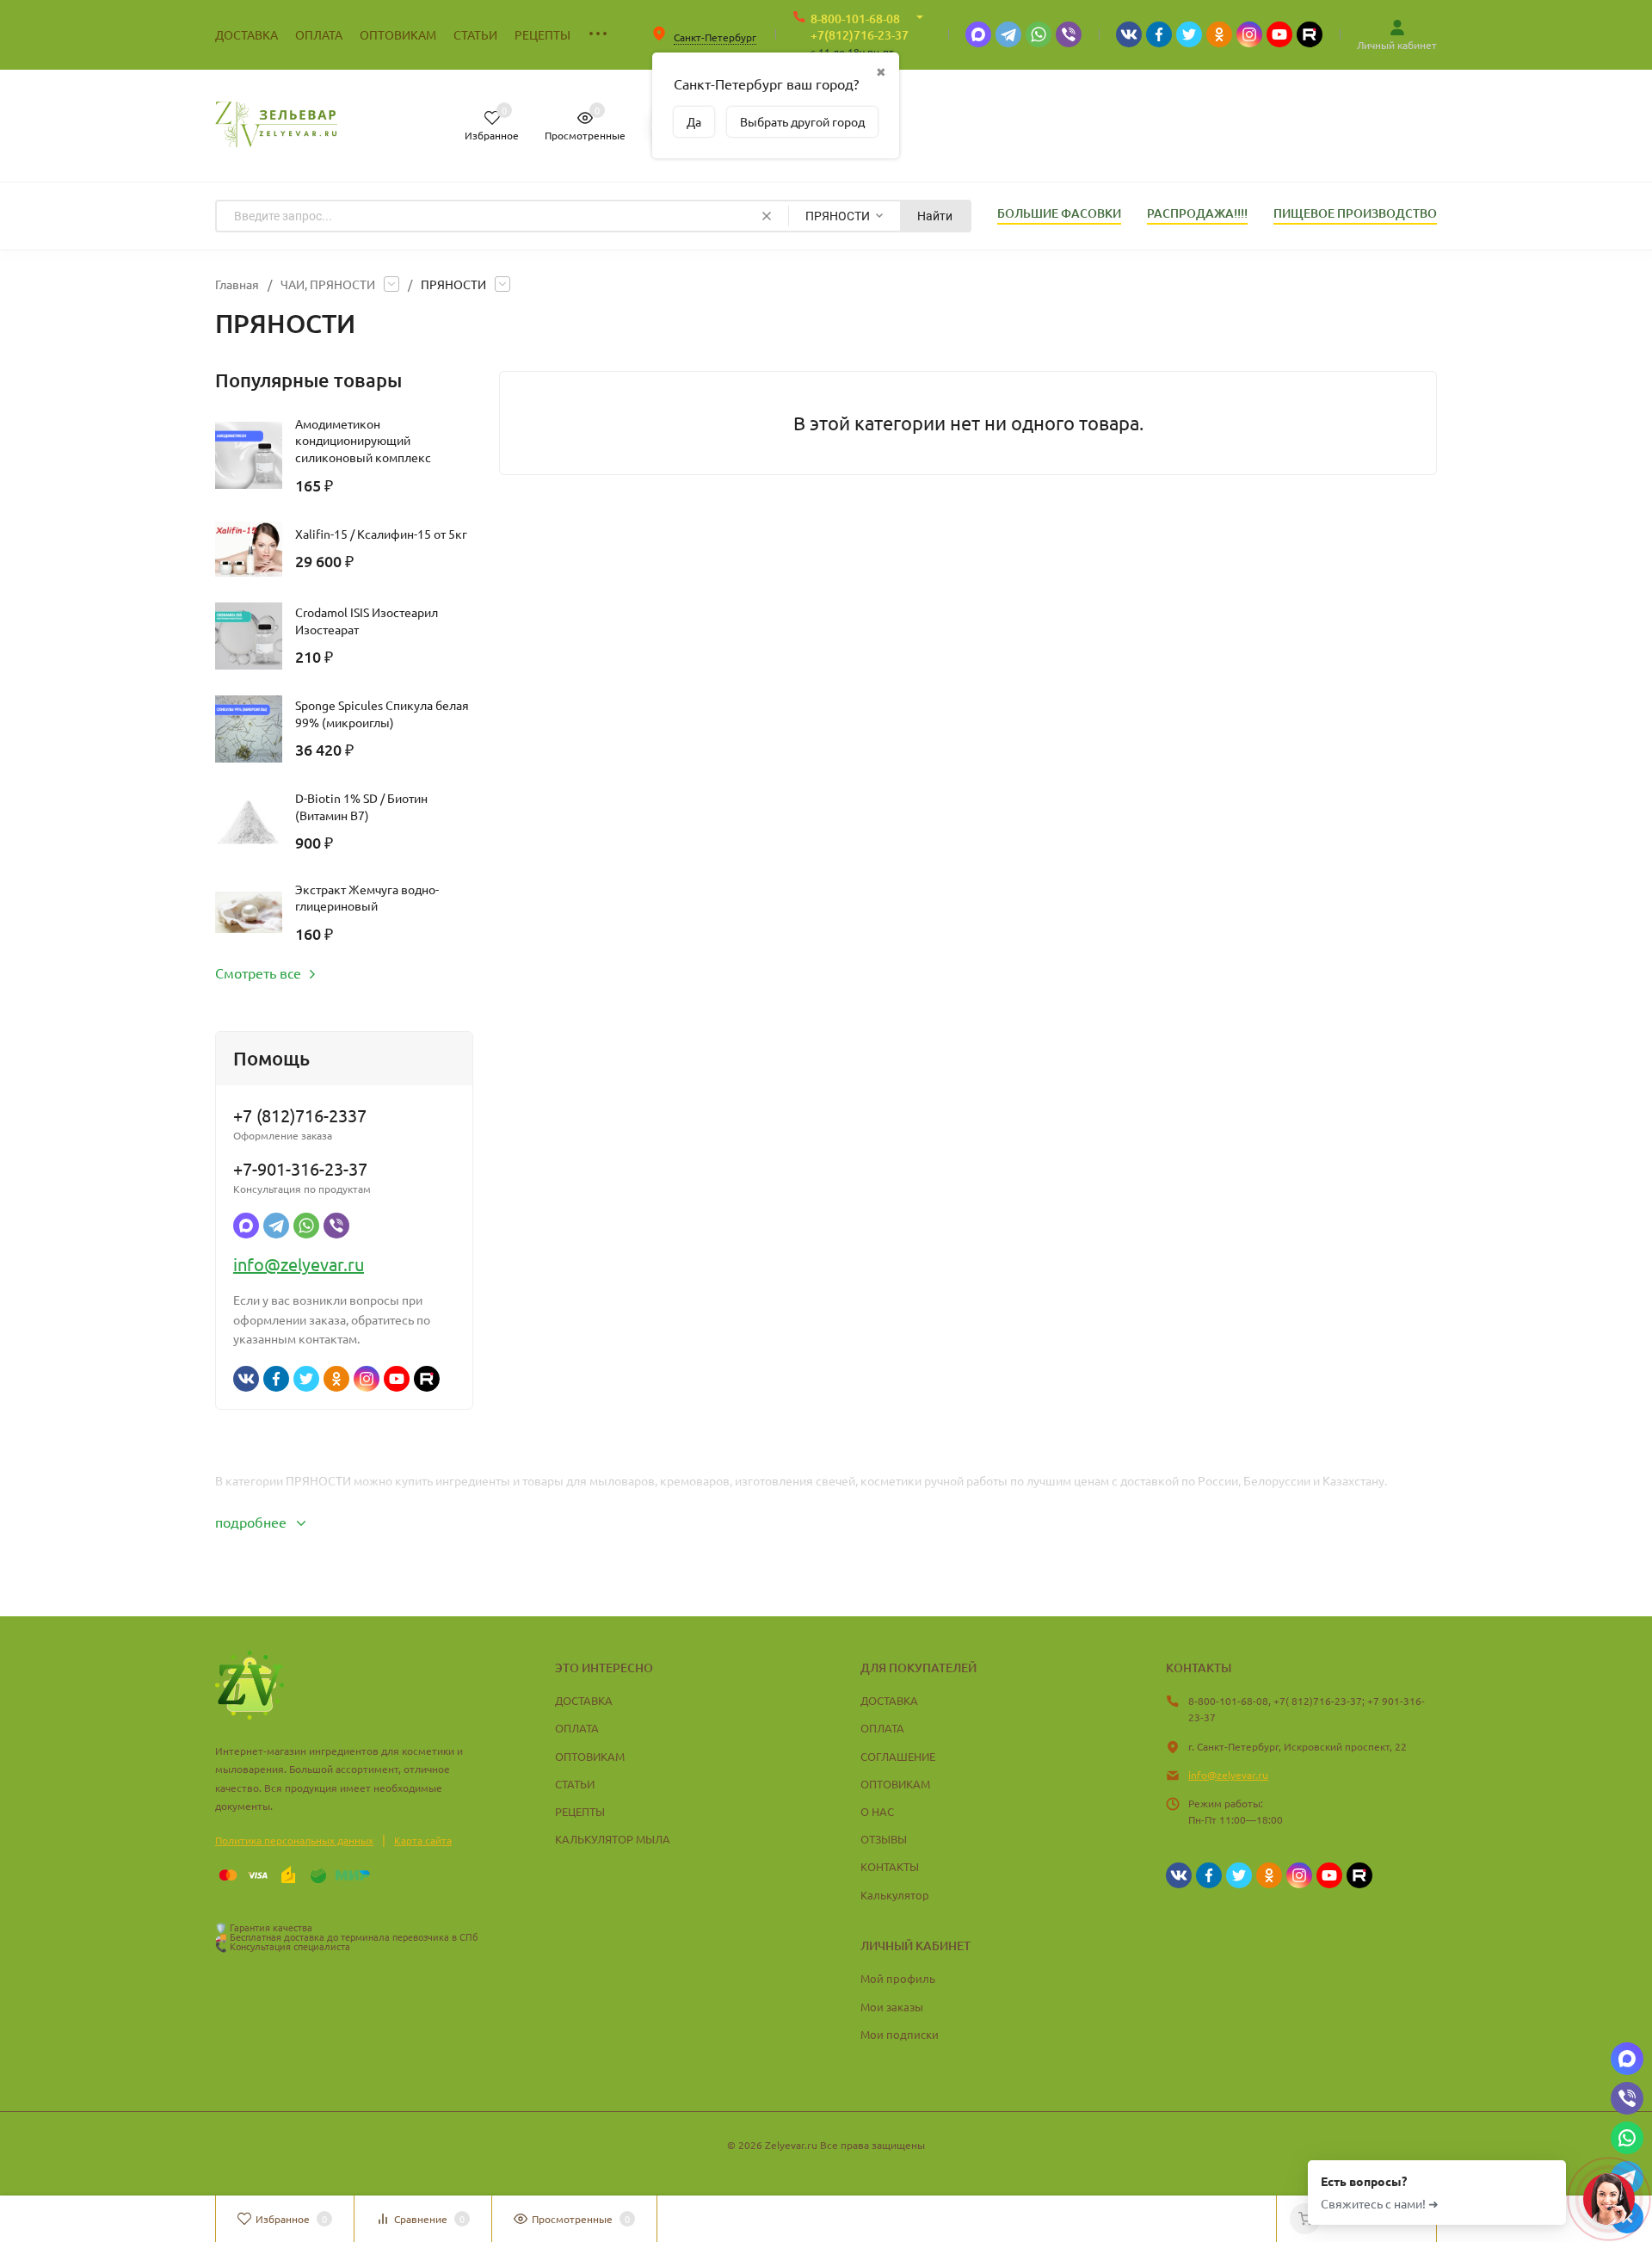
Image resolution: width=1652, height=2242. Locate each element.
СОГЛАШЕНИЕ (898, 1756)
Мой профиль (898, 1978)
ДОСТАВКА (584, 1700)
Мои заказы (892, 2007)
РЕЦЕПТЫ (580, 1811)
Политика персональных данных (294, 1840)
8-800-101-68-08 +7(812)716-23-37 (860, 27)
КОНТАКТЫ (890, 1866)
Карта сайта (423, 1840)
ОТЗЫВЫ (884, 1839)
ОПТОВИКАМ (590, 1756)
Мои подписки (900, 2034)
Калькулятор (895, 1895)
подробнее (253, 1522)
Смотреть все (258, 973)
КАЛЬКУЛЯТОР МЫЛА (613, 1839)
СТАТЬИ (575, 1784)
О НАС (877, 1811)
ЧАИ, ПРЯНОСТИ (328, 284)
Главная (237, 284)
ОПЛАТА (577, 1728)
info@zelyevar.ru (299, 1264)
